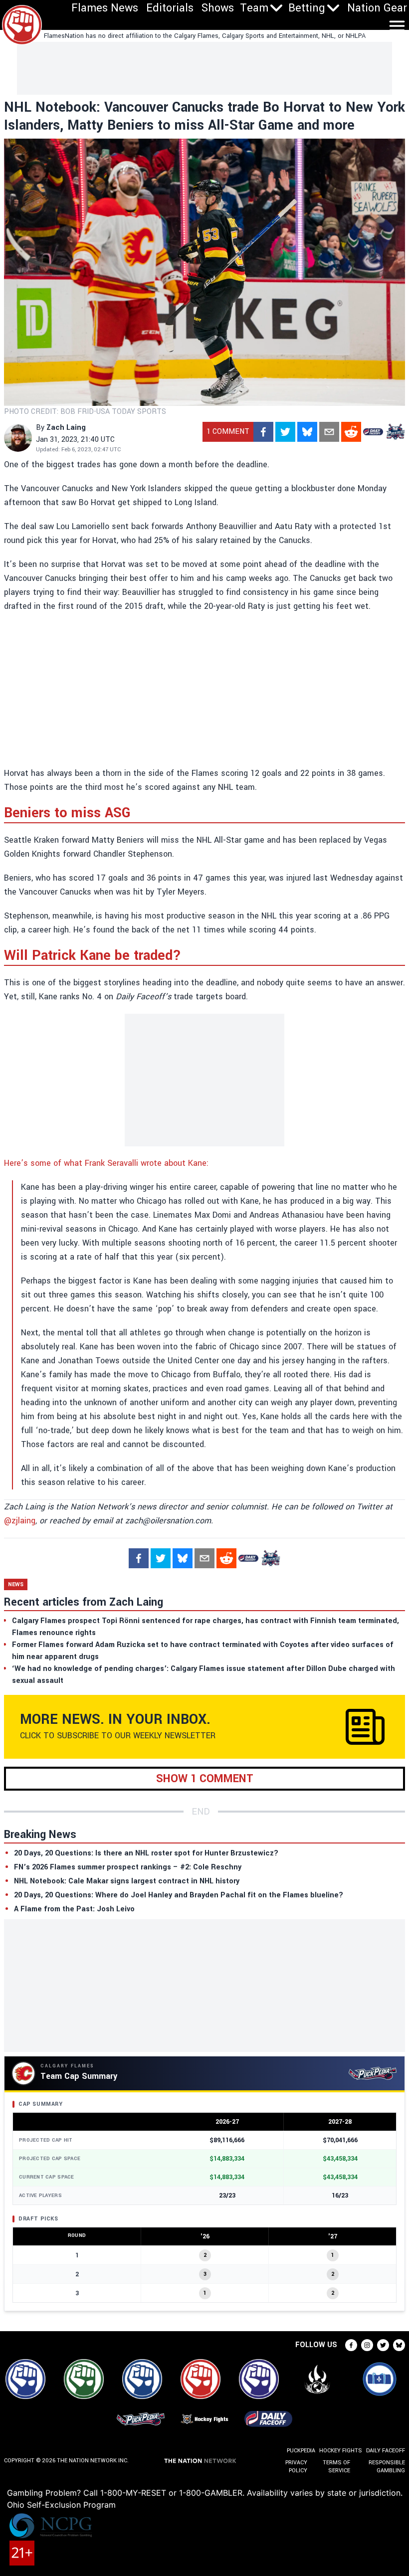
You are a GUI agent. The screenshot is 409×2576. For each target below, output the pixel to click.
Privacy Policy (296, 2467)
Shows (218, 8)
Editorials (170, 8)
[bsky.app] (307, 432)
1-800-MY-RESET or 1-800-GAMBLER (171, 2493)
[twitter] (285, 432)
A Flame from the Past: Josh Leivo (74, 1909)
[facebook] (263, 432)
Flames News (105, 8)
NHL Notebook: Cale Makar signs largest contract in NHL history (127, 1881)
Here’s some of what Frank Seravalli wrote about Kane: (107, 1163)
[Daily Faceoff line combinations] (373, 432)
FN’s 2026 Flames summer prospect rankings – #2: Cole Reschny (128, 1867)
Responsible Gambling (387, 2467)
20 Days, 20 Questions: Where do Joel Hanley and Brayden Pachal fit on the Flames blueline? (179, 1895)
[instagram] (367, 2345)
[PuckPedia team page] (395, 432)
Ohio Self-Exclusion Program (61, 2505)
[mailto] (329, 432)
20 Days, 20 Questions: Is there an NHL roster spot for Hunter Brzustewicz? (146, 1853)
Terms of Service (336, 2467)
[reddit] (351, 432)
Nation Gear (377, 8)
